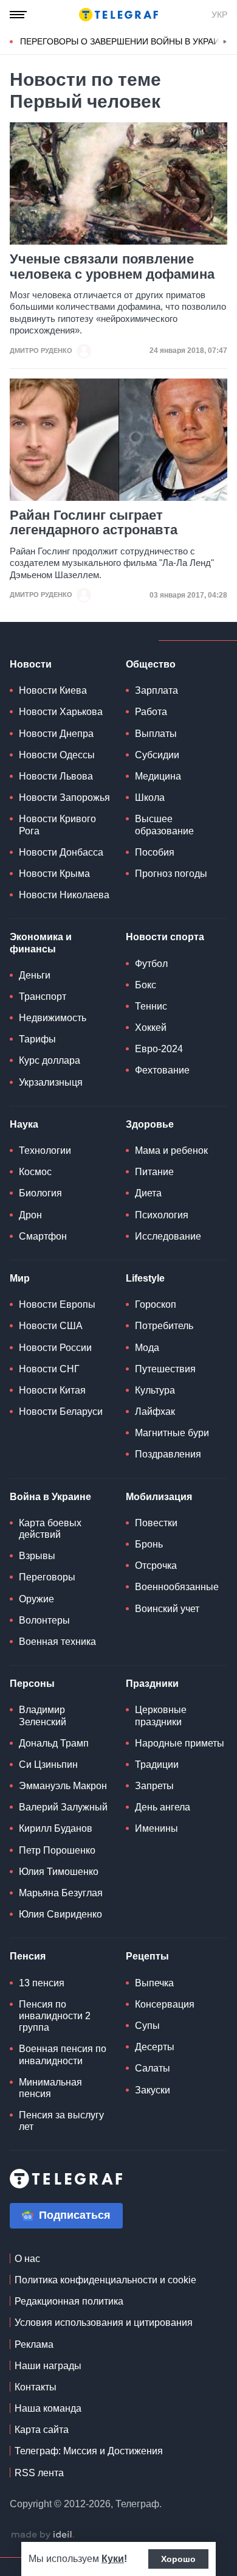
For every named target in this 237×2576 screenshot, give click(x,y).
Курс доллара (50, 1060)
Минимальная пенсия (50, 2088)
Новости (31, 664)
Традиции (157, 1764)
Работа (151, 712)
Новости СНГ (49, 1369)
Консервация (165, 2004)
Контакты (36, 2387)
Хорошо (178, 2559)
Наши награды (48, 2366)
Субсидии (157, 755)
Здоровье (150, 1124)
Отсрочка (156, 1565)
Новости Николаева (64, 895)
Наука (24, 1124)
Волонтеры (44, 1620)
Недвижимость (53, 1018)
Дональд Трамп (54, 1743)
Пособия (155, 852)
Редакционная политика (69, 2301)
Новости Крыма (54, 874)
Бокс (146, 985)
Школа (150, 798)
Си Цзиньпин (48, 1764)
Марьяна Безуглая (61, 1893)
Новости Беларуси (61, 1412)
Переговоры (47, 1577)
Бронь (149, 1544)
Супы (147, 2026)
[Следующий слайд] (225, 42)
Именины (156, 1828)
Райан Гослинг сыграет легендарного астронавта (94, 523)
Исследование (168, 1236)
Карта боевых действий (50, 1529)
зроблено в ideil (43, 2535)
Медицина (158, 776)
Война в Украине (50, 1497)
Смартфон (43, 1236)
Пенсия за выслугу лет (61, 2121)
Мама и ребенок (171, 1150)
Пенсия (28, 1956)
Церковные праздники (161, 1716)
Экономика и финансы (41, 943)
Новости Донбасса (61, 852)
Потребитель (164, 1326)
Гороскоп (156, 1304)
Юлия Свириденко (60, 1914)
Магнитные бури (172, 1433)
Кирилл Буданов (56, 1828)
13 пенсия (42, 1983)
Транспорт (43, 997)
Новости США (51, 1326)
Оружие (36, 1599)
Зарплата (156, 690)
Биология (40, 1193)
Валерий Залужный (63, 1807)
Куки (113, 2559)
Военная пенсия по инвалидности (63, 2054)
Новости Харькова (61, 712)
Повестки (156, 1523)
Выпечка (154, 1983)
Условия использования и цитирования (104, 2323)
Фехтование (162, 1070)
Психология (162, 1215)
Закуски (153, 2090)
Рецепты (147, 1956)
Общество (151, 664)
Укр (219, 15)
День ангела (163, 1807)
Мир (20, 1278)
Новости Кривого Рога (57, 825)
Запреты (154, 1786)
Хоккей (151, 1028)
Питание (154, 1172)
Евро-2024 (159, 1049)
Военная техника (57, 1642)
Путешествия (165, 1369)
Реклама (34, 2344)
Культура (155, 1390)
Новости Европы (57, 1304)
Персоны (32, 1684)
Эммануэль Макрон (63, 1786)
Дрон (30, 1215)
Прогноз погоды (171, 874)
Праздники (152, 1684)
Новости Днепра (56, 734)
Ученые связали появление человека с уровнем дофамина (112, 267)
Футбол (151, 964)
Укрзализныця (51, 1082)
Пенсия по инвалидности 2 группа (55, 2016)
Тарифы (37, 1039)
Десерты (155, 2047)
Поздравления (168, 1454)
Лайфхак (155, 1412)
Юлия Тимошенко (59, 1872)
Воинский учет (167, 1609)
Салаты (153, 2068)
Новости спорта (165, 937)
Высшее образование (164, 825)
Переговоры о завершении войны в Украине (125, 41)
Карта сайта (42, 2430)
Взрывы (37, 1556)
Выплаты (156, 734)
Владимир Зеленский (43, 1716)
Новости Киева (53, 690)
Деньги (35, 975)
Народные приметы (180, 1743)
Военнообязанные (177, 1587)
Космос (35, 1172)
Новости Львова (56, 776)
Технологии (45, 1150)
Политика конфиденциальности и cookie (105, 2280)
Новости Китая (52, 1390)
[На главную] (118, 15)
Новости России (55, 1348)
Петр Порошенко (57, 1850)
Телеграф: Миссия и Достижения (89, 2451)
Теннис (151, 1006)
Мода (147, 1348)
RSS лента (39, 2473)
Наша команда (48, 2408)
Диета (148, 1193)
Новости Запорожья (64, 798)
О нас (27, 2259)
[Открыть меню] (18, 15)
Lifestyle (145, 1278)
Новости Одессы (57, 755)
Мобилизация (159, 1497)
